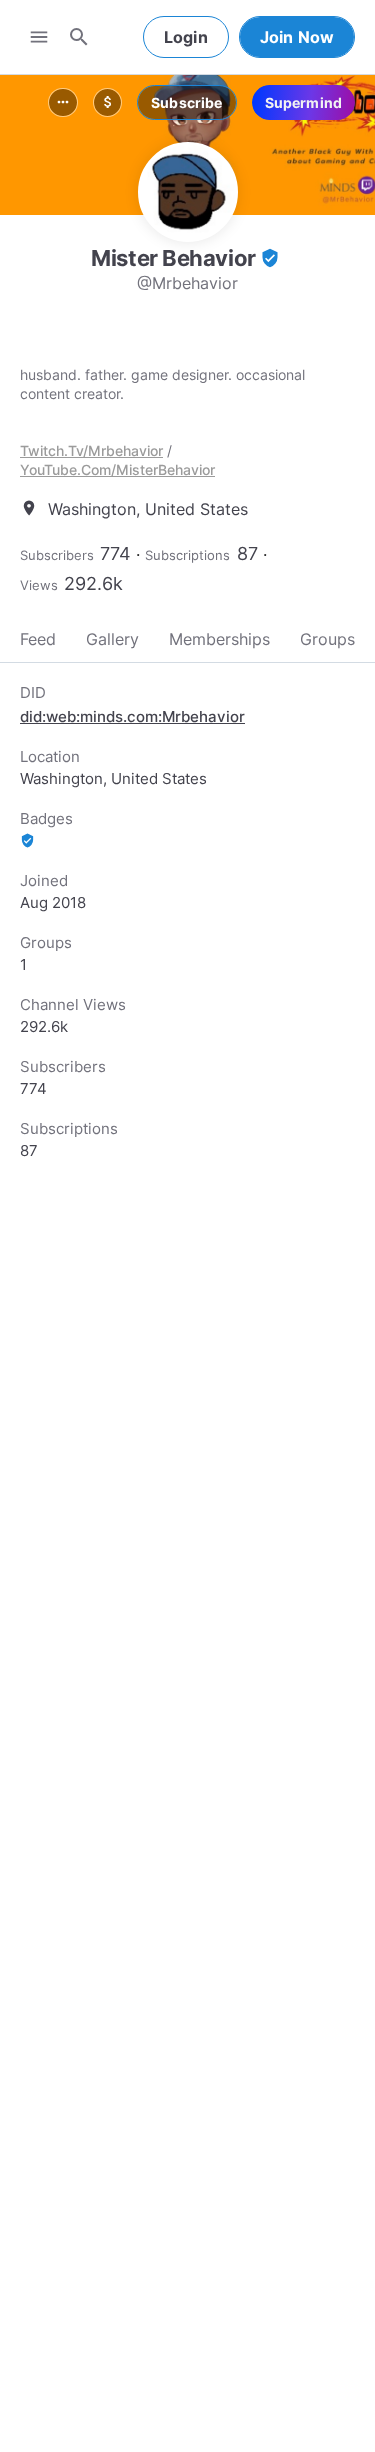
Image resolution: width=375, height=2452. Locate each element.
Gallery (112, 639)
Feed (38, 639)
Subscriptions (187, 555)
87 (247, 553)
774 (115, 553)
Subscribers (57, 555)
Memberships (219, 639)
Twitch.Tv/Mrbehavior (91, 450)
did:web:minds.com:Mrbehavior (132, 716)
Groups (327, 639)
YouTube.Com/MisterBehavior (117, 469)
